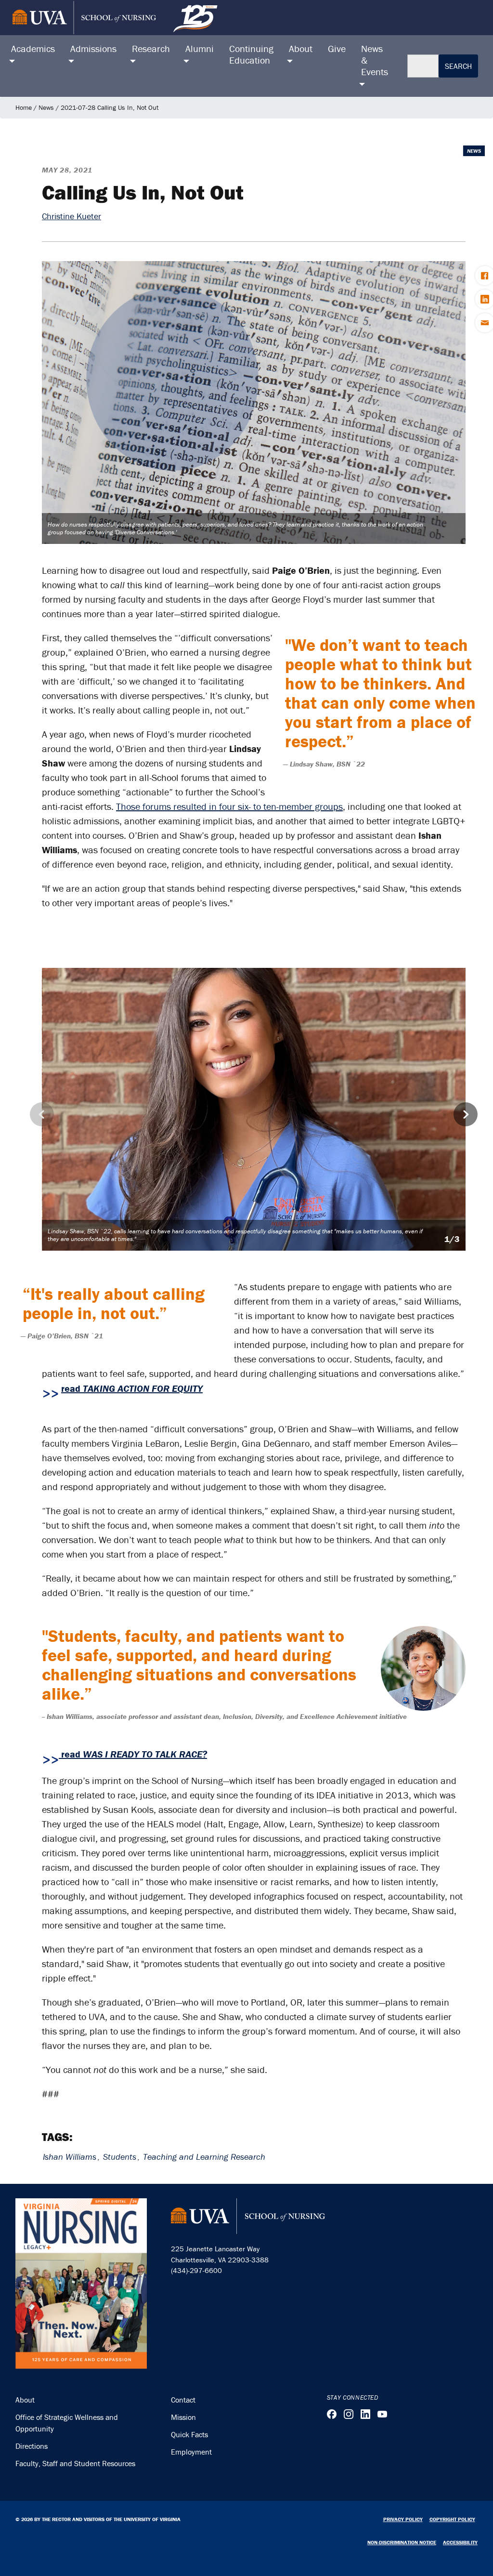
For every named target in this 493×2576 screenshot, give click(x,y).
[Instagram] (349, 2414)
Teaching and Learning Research (204, 2157)
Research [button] (151, 48)
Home (24, 107)
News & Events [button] (375, 60)
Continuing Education (251, 54)
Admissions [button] (93, 48)
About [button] (301, 48)
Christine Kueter (71, 216)
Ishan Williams (70, 2157)
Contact (183, 2400)
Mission (183, 2417)
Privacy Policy (403, 2519)
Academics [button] (33, 48)
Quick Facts (189, 2434)
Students (120, 2157)
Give (337, 48)
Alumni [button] (200, 48)
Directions (32, 2446)
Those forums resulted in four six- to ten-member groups (229, 806)
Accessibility (460, 2542)
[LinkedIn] (365, 2414)
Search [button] (458, 66)
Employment (191, 2452)
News (46, 107)
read (132, 1388)
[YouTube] (382, 2414)
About (25, 2400)
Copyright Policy (452, 2519)
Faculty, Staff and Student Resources (75, 2463)
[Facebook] (332, 2414)
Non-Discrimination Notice (402, 2542)
